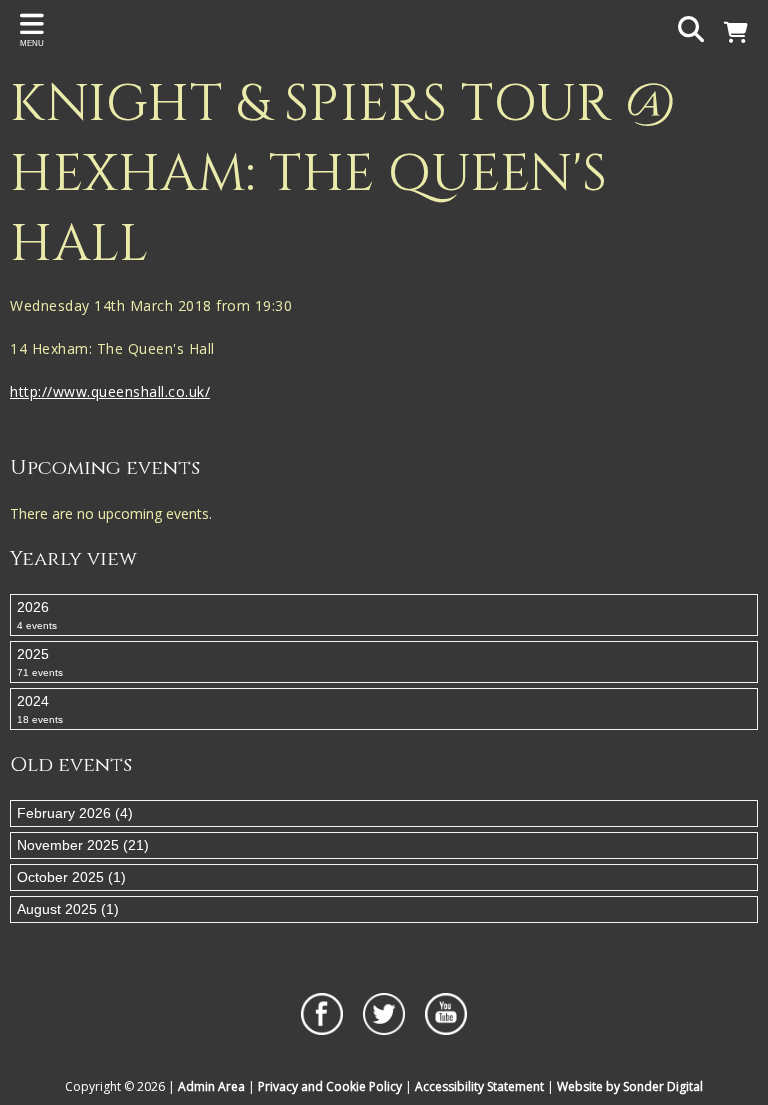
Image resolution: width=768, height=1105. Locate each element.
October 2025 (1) (71, 877)
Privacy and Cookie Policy (330, 1086)
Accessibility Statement (479, 1086)
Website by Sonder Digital (630, 1086)
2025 (40, 662)
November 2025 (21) (83, 845)
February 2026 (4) (75, 813)
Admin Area (211, 1086)
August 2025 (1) (68, 909)
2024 (40, 709)
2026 (37, 615)
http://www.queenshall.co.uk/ (110, 391)
